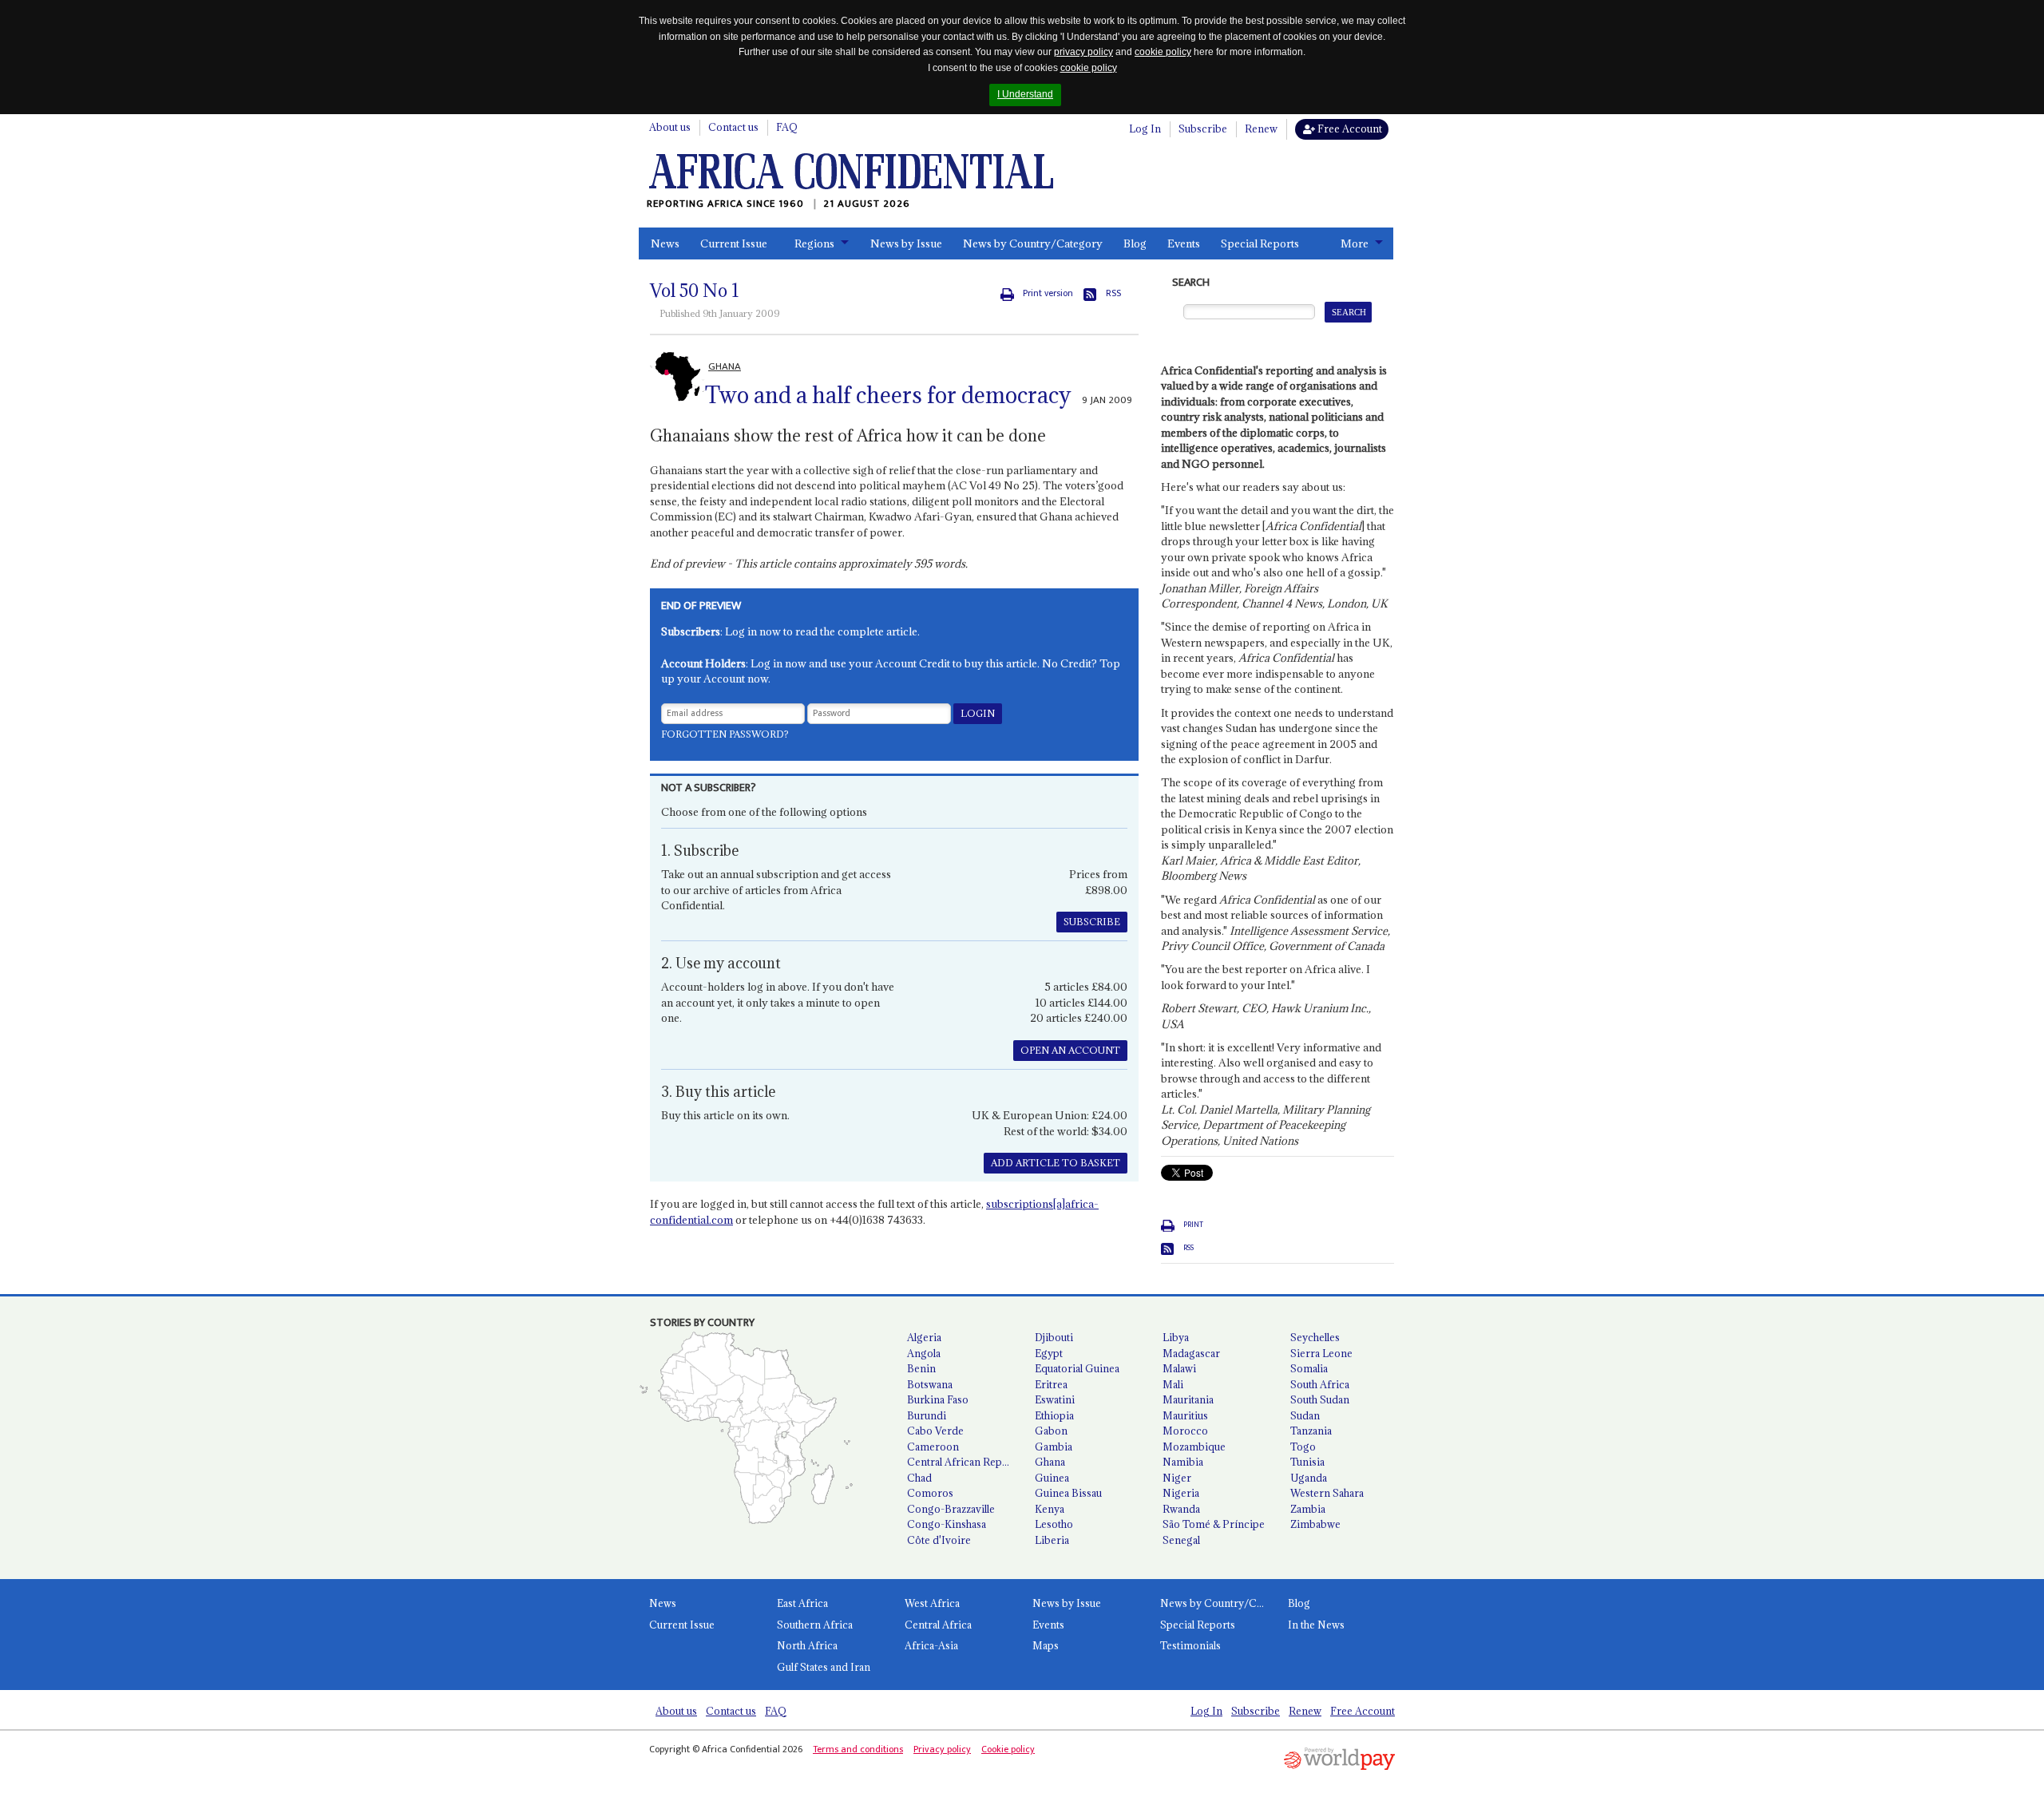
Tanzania (1311, 1431)
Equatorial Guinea (1077, 1368)
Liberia (1052, 1540)
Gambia (1054, 1447)
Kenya (1050, 1509)
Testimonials (1190, 1645)
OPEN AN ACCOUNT (1070, 1050)
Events (1184, 243)
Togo (1303, 1447)
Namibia (1183, 1462)
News (665, 243)
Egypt (1049, 1353)
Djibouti (1054, 1337)
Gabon (1051, 1431)
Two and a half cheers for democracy (888, 395)
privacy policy (1083, 52)
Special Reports (1260, 243)
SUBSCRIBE (1092, 922)
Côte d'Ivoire (939, 1540)
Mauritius (1185, 1415)
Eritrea (1051, 1384)
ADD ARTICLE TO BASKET (1056, 1163)
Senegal (1181, 1540)
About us (670, 127)
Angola (924, 1353)
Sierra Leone (1321, 1353)
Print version (1048, 293)
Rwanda (1181, 1509)
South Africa (1320, 1384)
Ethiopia (1054, 1415)
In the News (1316, 1625)
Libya (1176, 1337)
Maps (1046, 1645)
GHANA (725, 366)
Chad (919, 1478)
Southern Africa (815, 1625)
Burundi (927, 1415)
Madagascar (1191, 1353)
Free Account (1349, 129)
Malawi (1179, 1368)
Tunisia (1307, 1462)
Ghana (1050, 1462)
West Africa (932, 1603)
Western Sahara (1327, 1493)
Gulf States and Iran (824, 1667)
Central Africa (938, 1625)
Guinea (1052, 1478)
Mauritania (1188, 1399)
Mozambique (1194, 1447)
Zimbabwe (1315, 1524)
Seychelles (1315, 1337)
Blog (1135, 243)
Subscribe (1203, 129)
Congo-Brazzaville (951, 1509)
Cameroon (933, 1447)
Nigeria (1181, 1493)
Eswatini (1055, 1399)
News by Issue (906, 243)
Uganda (1309, 1478)
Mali (1173, 1384)
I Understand (1025, 94)
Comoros (930, 1493)
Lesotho (1054, 1524)
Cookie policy (1008, 1749)
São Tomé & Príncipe (1214, 1524)
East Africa (802, 1603)
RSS (1113, 293)
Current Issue (734, 243)
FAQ (787, 127)
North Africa (807, 1645)
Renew (1261, 129)
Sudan (1305, 1415)
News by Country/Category (1033, 243)
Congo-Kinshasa (947, 1524)
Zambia (1308, 1509)
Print (1193, 1225)
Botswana (930, 1384)
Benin (921, 1368)
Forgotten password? (725, 734)
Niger (1177, 1478)
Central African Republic (965, 1462)
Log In (1145, 129)
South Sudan (1320, 1399)
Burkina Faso (938, 1399)
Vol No (695, 291)
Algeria (924, 1337)
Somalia (1309, 1368)
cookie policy (1163, 52)
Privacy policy (942, 1749)
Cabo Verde (935, 1431)
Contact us (733, 127)
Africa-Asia (931, 1645)
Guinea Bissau (1068, 1493)
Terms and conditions (858, 1749)
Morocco (1185, 1431)
